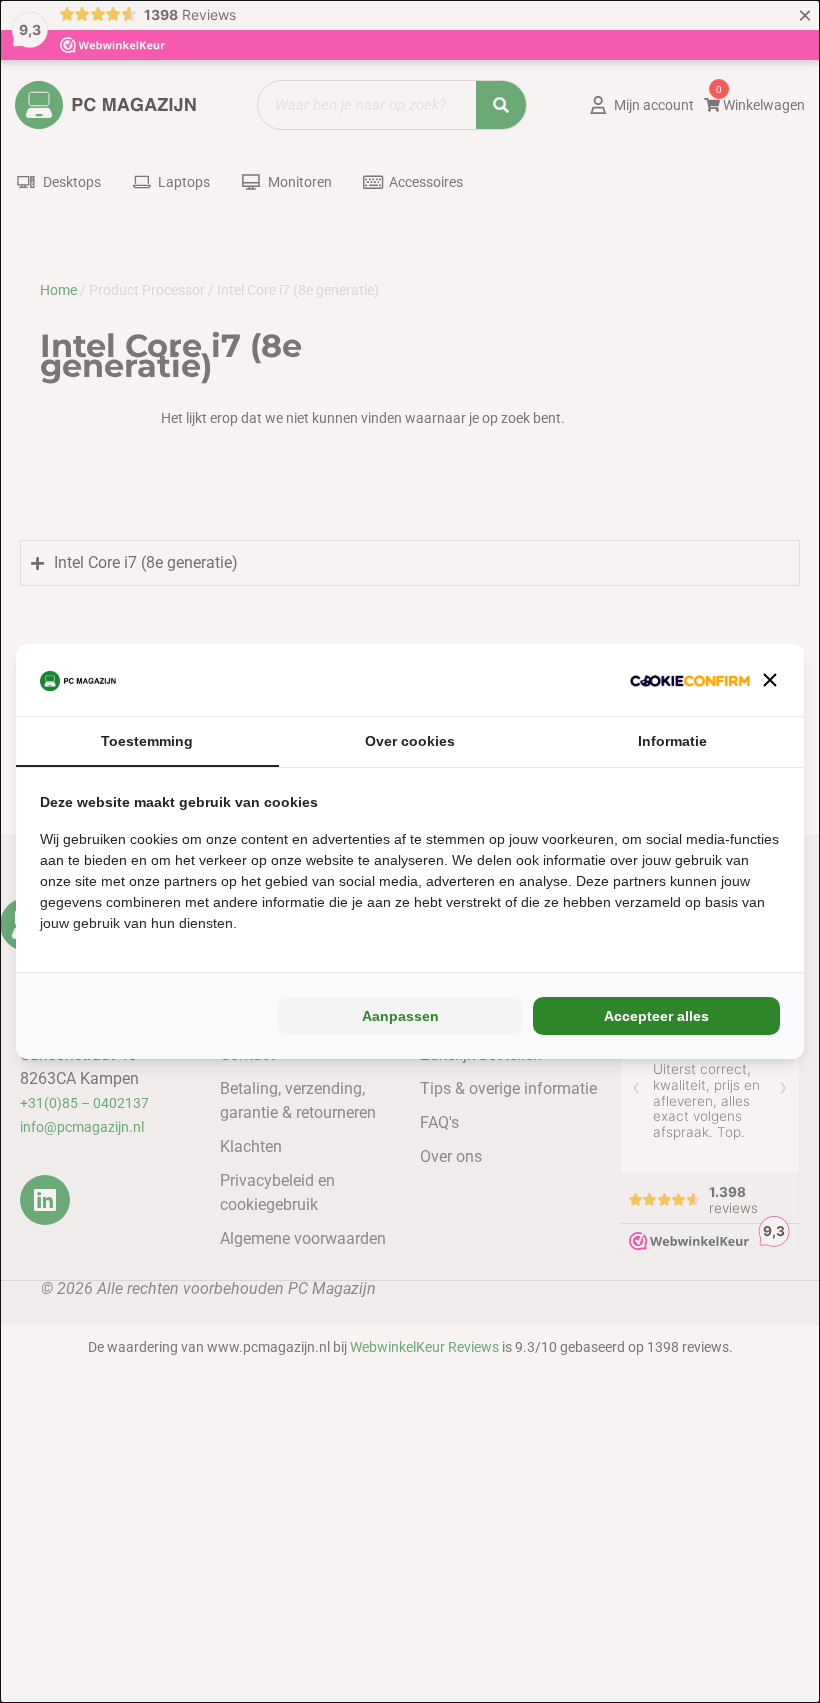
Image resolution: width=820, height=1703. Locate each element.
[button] (770, 680)
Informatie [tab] (672, 741)
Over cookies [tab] (410, 741)
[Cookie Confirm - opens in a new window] (690, 680)
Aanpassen (400, 1016)
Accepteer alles (656, 1016)
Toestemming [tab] (147, 741)
